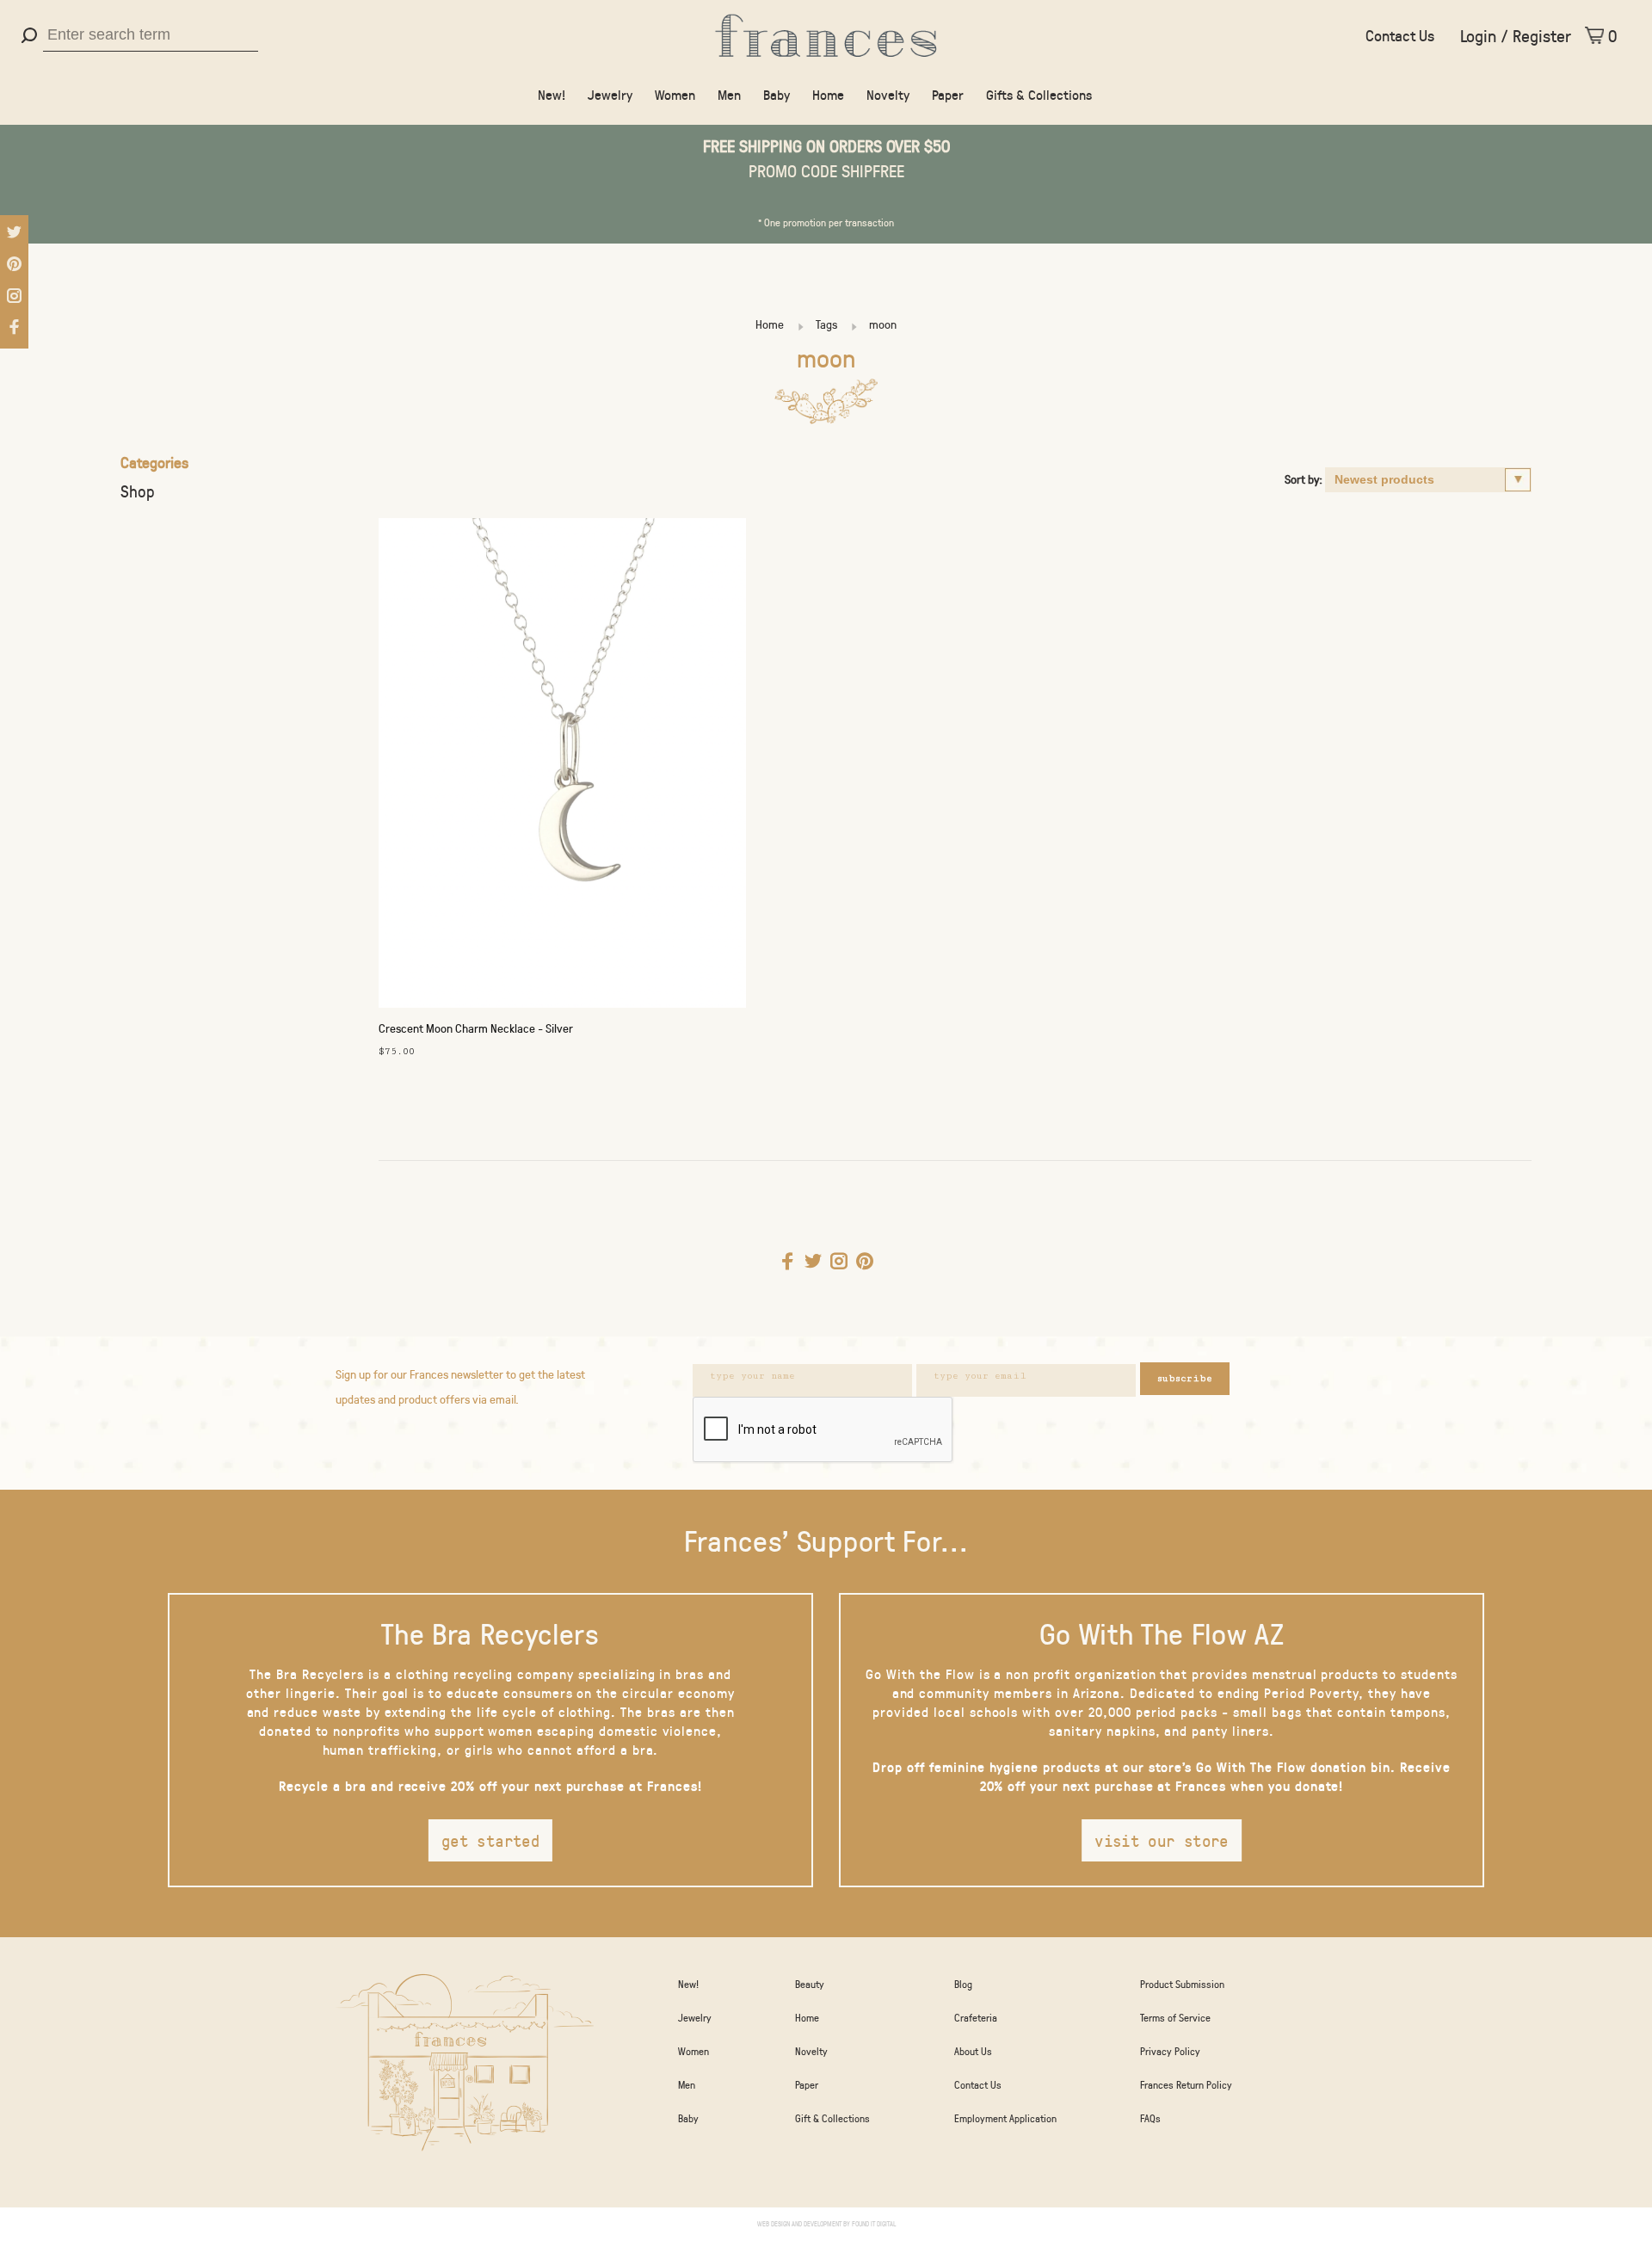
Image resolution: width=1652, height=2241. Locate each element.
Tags (826, 324)
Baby (777, 94)
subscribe (1185, 1378)
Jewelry (610, 94)
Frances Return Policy (1186, 2084)
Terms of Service (1175, 2017)
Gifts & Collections (1039, 94)
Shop (138, 491)
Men (729, 94)
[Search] (31, 35)
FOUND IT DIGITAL (874, 2223)
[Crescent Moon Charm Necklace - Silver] (562, 767)
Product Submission (1182, 1984)
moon (883, 324)
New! (552, 94)
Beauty (810, 1984)
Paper (948, 94)
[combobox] (151, 35)
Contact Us (1400, 35)
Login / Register (1516, 35)
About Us (973, 2051)
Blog (963, 1984)
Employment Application (1005, 2118)
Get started (490, 1840)
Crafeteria (976, 2017)
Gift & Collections (832, 2118)
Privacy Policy (1170, 2051)
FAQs (1150, 2118)
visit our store (1162, 1840)
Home (828, 94)
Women (675, 94)
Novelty (888, 94)
